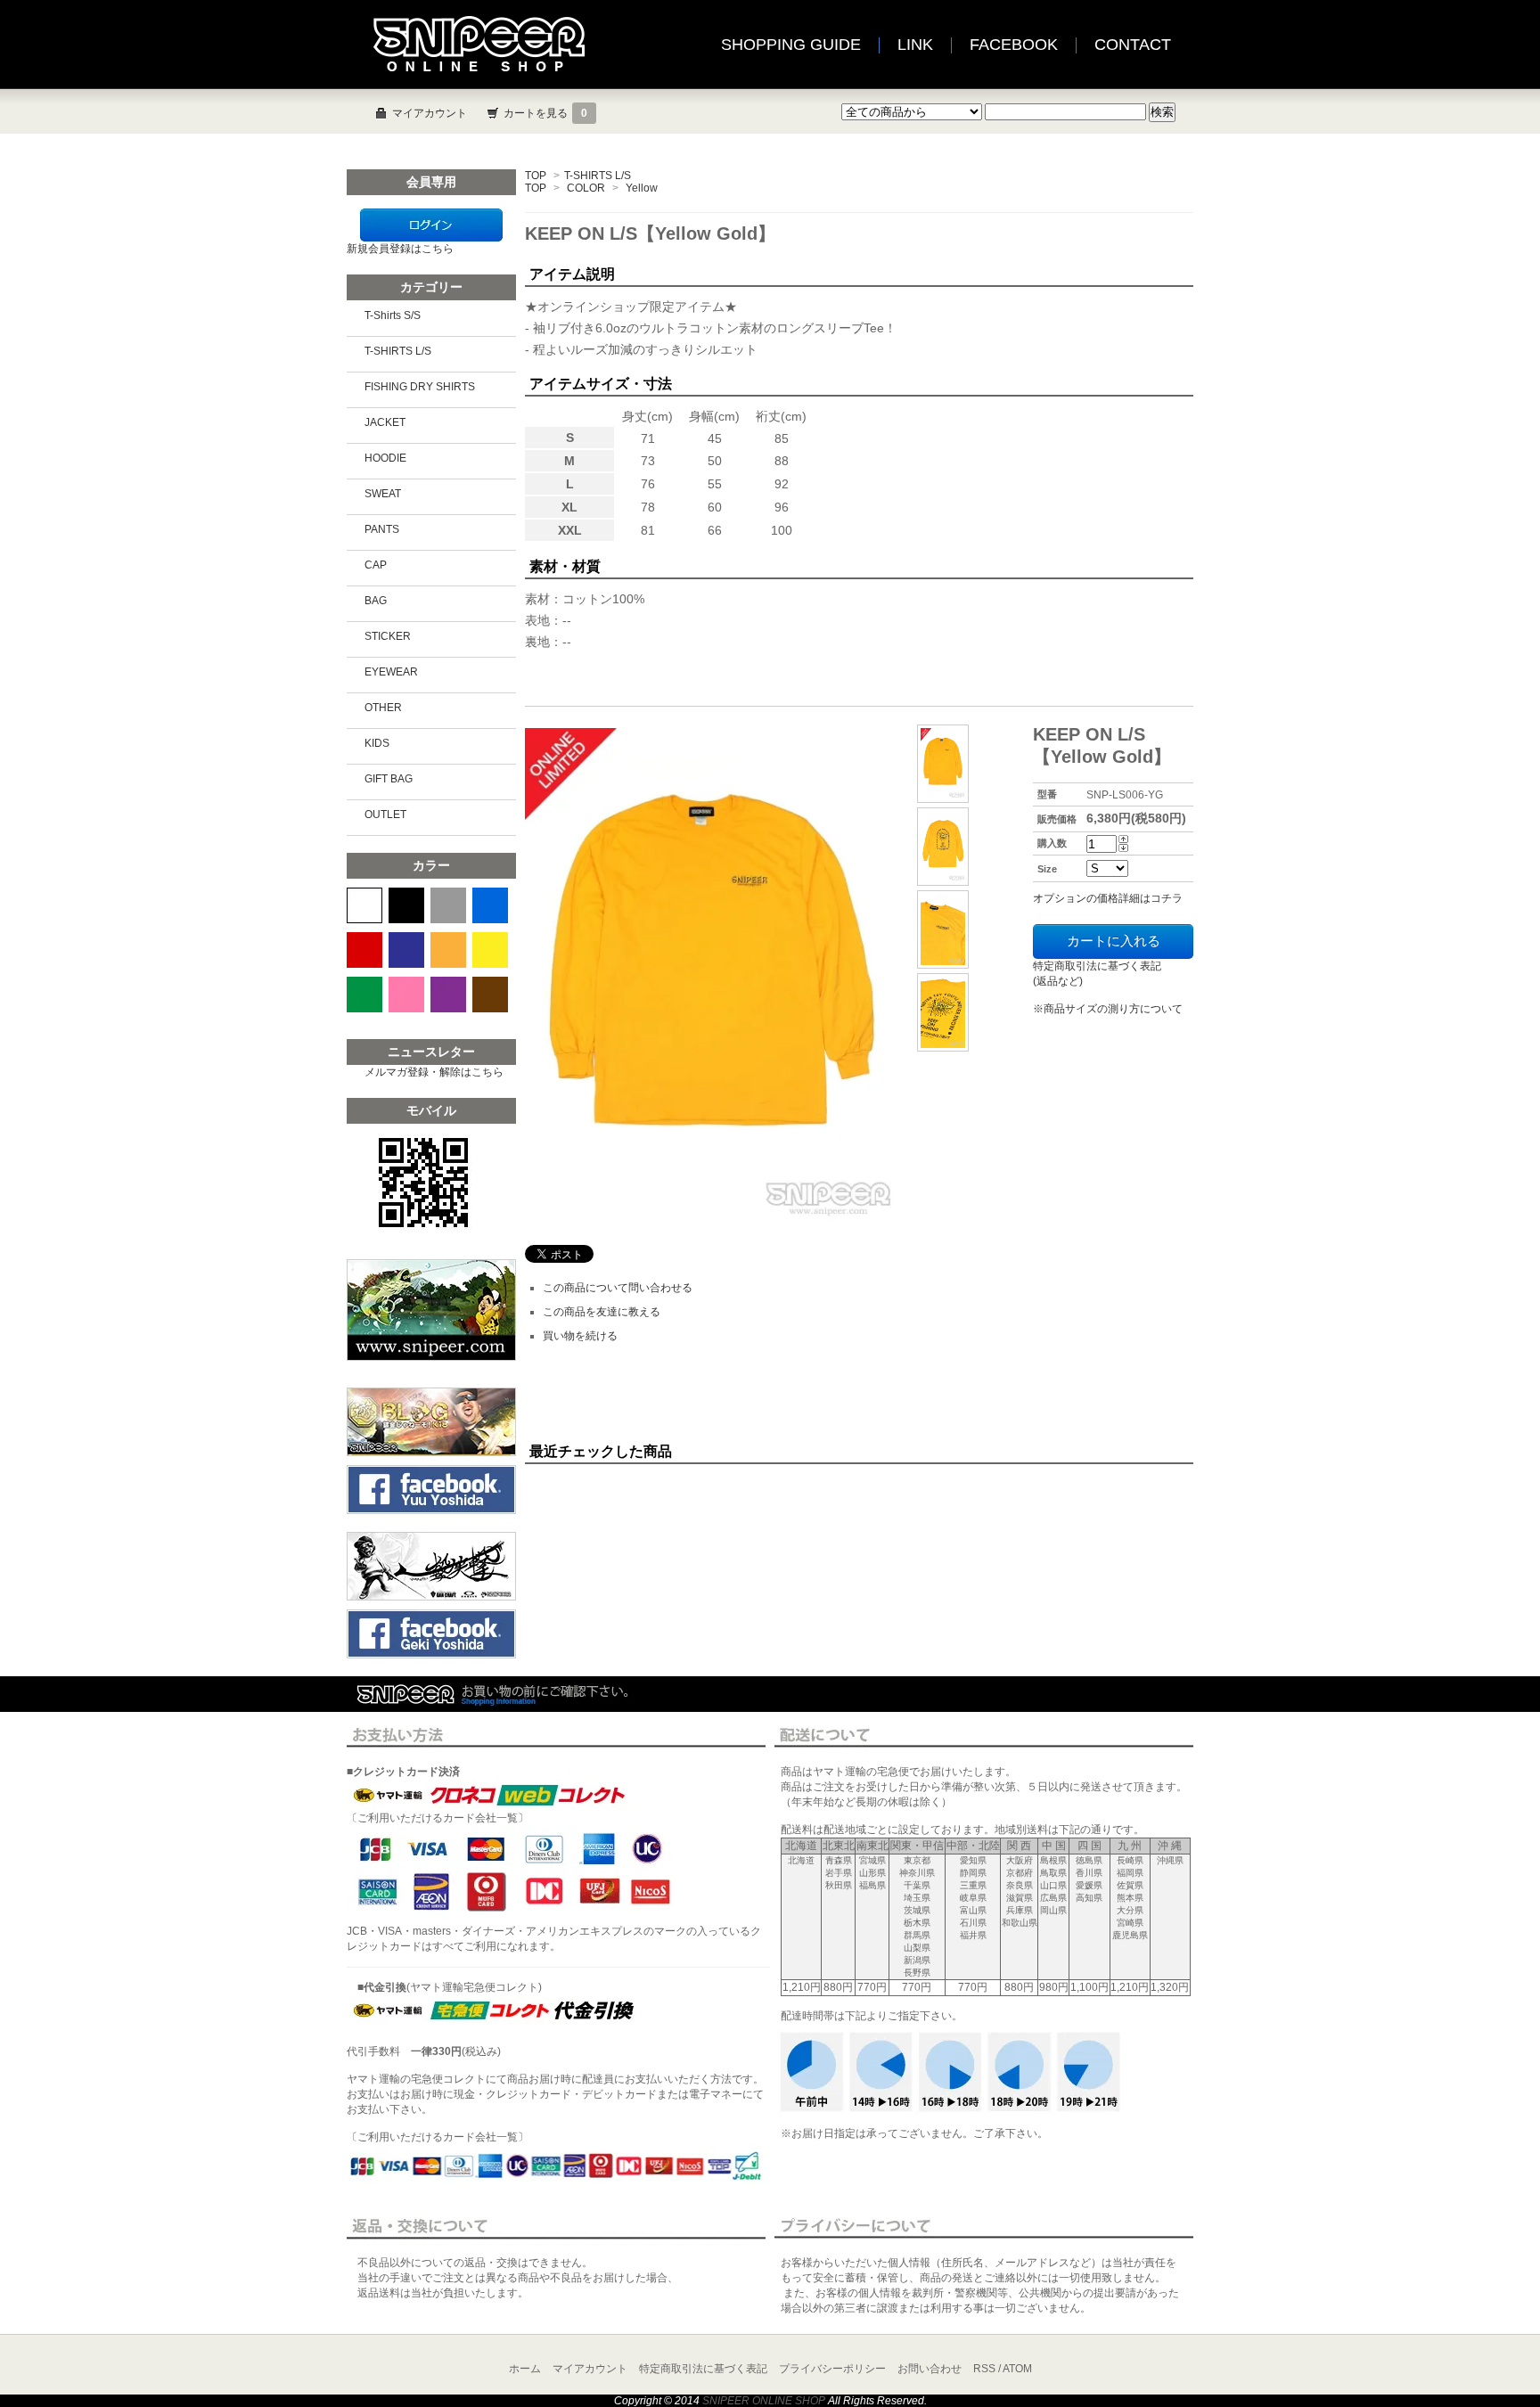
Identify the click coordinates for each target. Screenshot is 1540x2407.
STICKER (388, 636)
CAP (376, 565)
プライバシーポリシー (832, 2369)
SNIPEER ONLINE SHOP (764, 2401)
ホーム (525, 2369)
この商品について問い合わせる (618, 1288)
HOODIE (385, 458)
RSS (984, 2369)
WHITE (365, 905)
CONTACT (1133, 45)
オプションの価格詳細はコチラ (1108, 898)
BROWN (490, 995)
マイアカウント (430, 113)
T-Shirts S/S (393, 315)
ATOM (1017, 2369)
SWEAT (383, 494)
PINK (406, 995)
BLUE (490, 905)
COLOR (586, 188)
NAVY (406, 950)
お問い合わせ (930, 2369)
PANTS (382, 529)
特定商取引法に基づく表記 (703, 2369)
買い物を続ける (580, 1336)
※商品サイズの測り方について (1108, 1009)
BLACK (406, 905)
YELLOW (490, 950)
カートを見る (545, 113)
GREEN (365, 995)
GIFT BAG (389, 779)
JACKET (385, 422)
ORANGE (448, 950)
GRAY (448, 905)
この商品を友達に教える (602, 1312)
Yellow (642, 188)
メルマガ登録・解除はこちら (434, 1072)
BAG (376, 601)
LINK (915, 45)
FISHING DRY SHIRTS (420, 387)
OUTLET (385, 815)
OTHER (383, 708)
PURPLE (448, 995)
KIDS (377, 743)
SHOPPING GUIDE (791, 45)
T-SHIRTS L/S (598, 176)
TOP (536, 176)
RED (365, 950)
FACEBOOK (1014, 45)
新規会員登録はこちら (400, 249)
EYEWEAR (391, 672)
